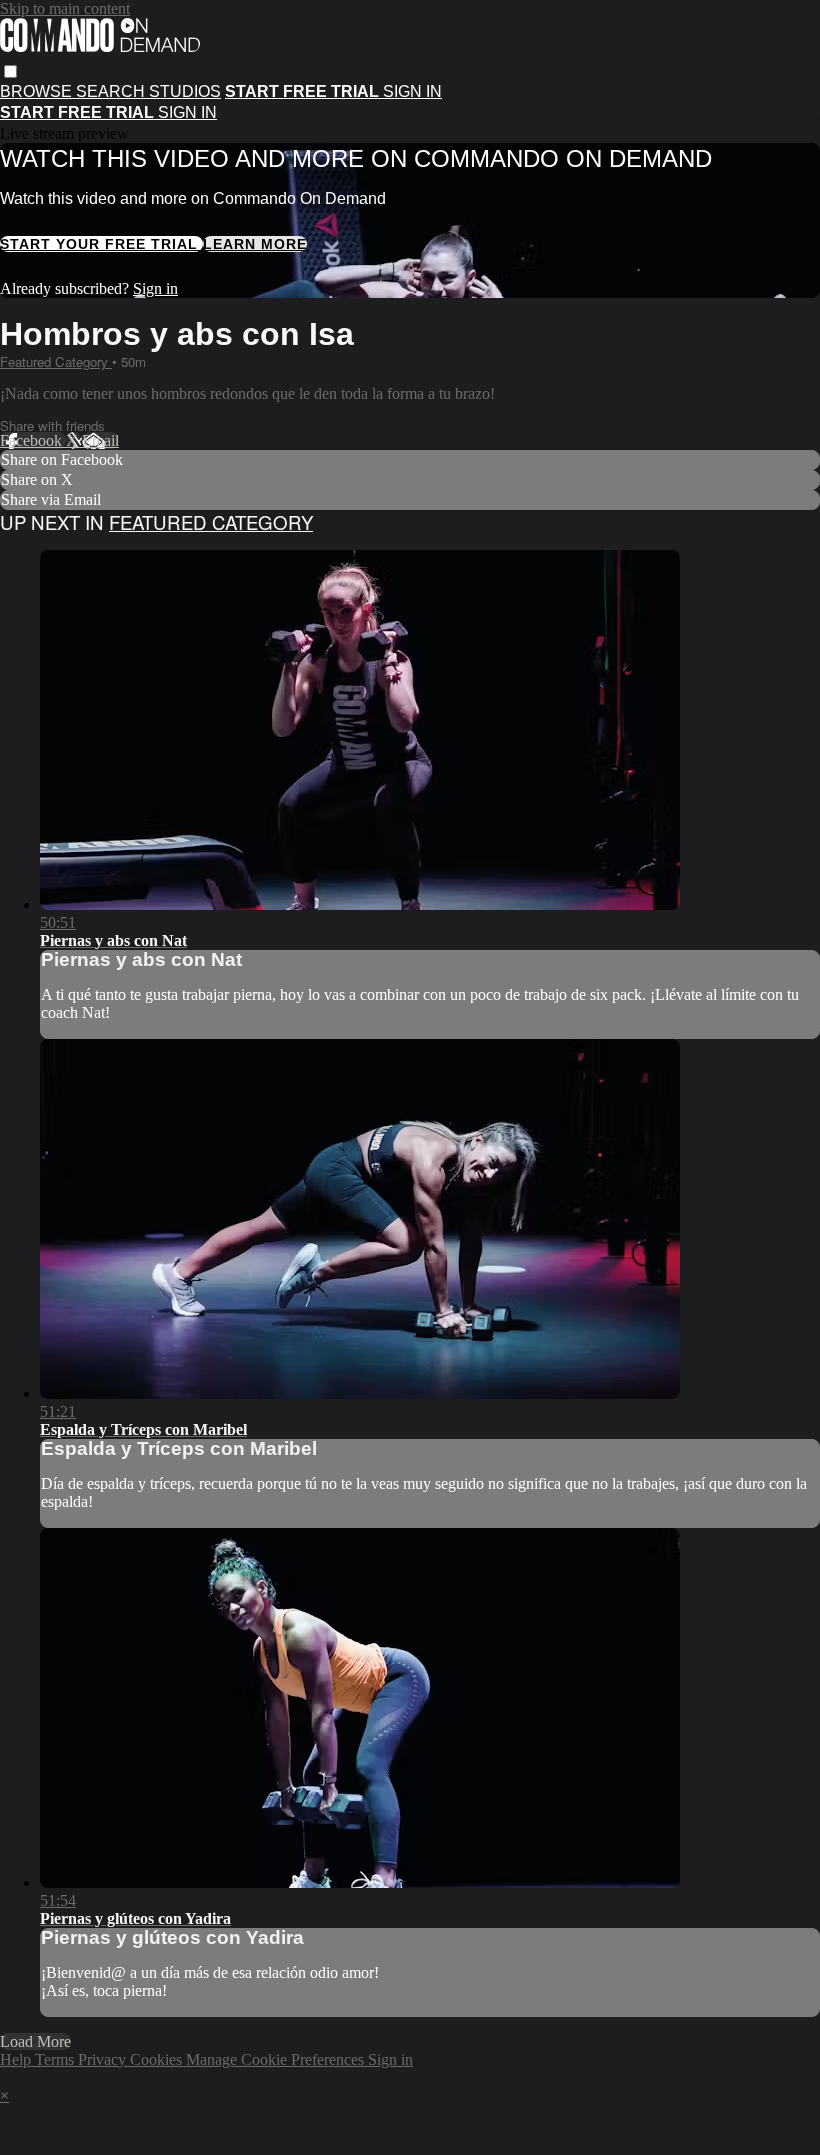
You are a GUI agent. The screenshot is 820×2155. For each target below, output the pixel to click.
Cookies (158, 2059)
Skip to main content (65, 8)
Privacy (104, 2059)
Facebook (33, 440)
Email (100, 440)
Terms (56, 2059)
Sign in (412, 91)
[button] (10, 71)
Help (17, 2059)
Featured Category (56, 361)
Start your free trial (101, 244)
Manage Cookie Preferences (277, 2059)
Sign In (187, 112)
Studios (185, 91)
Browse (38, 91)
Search (112, 91)
